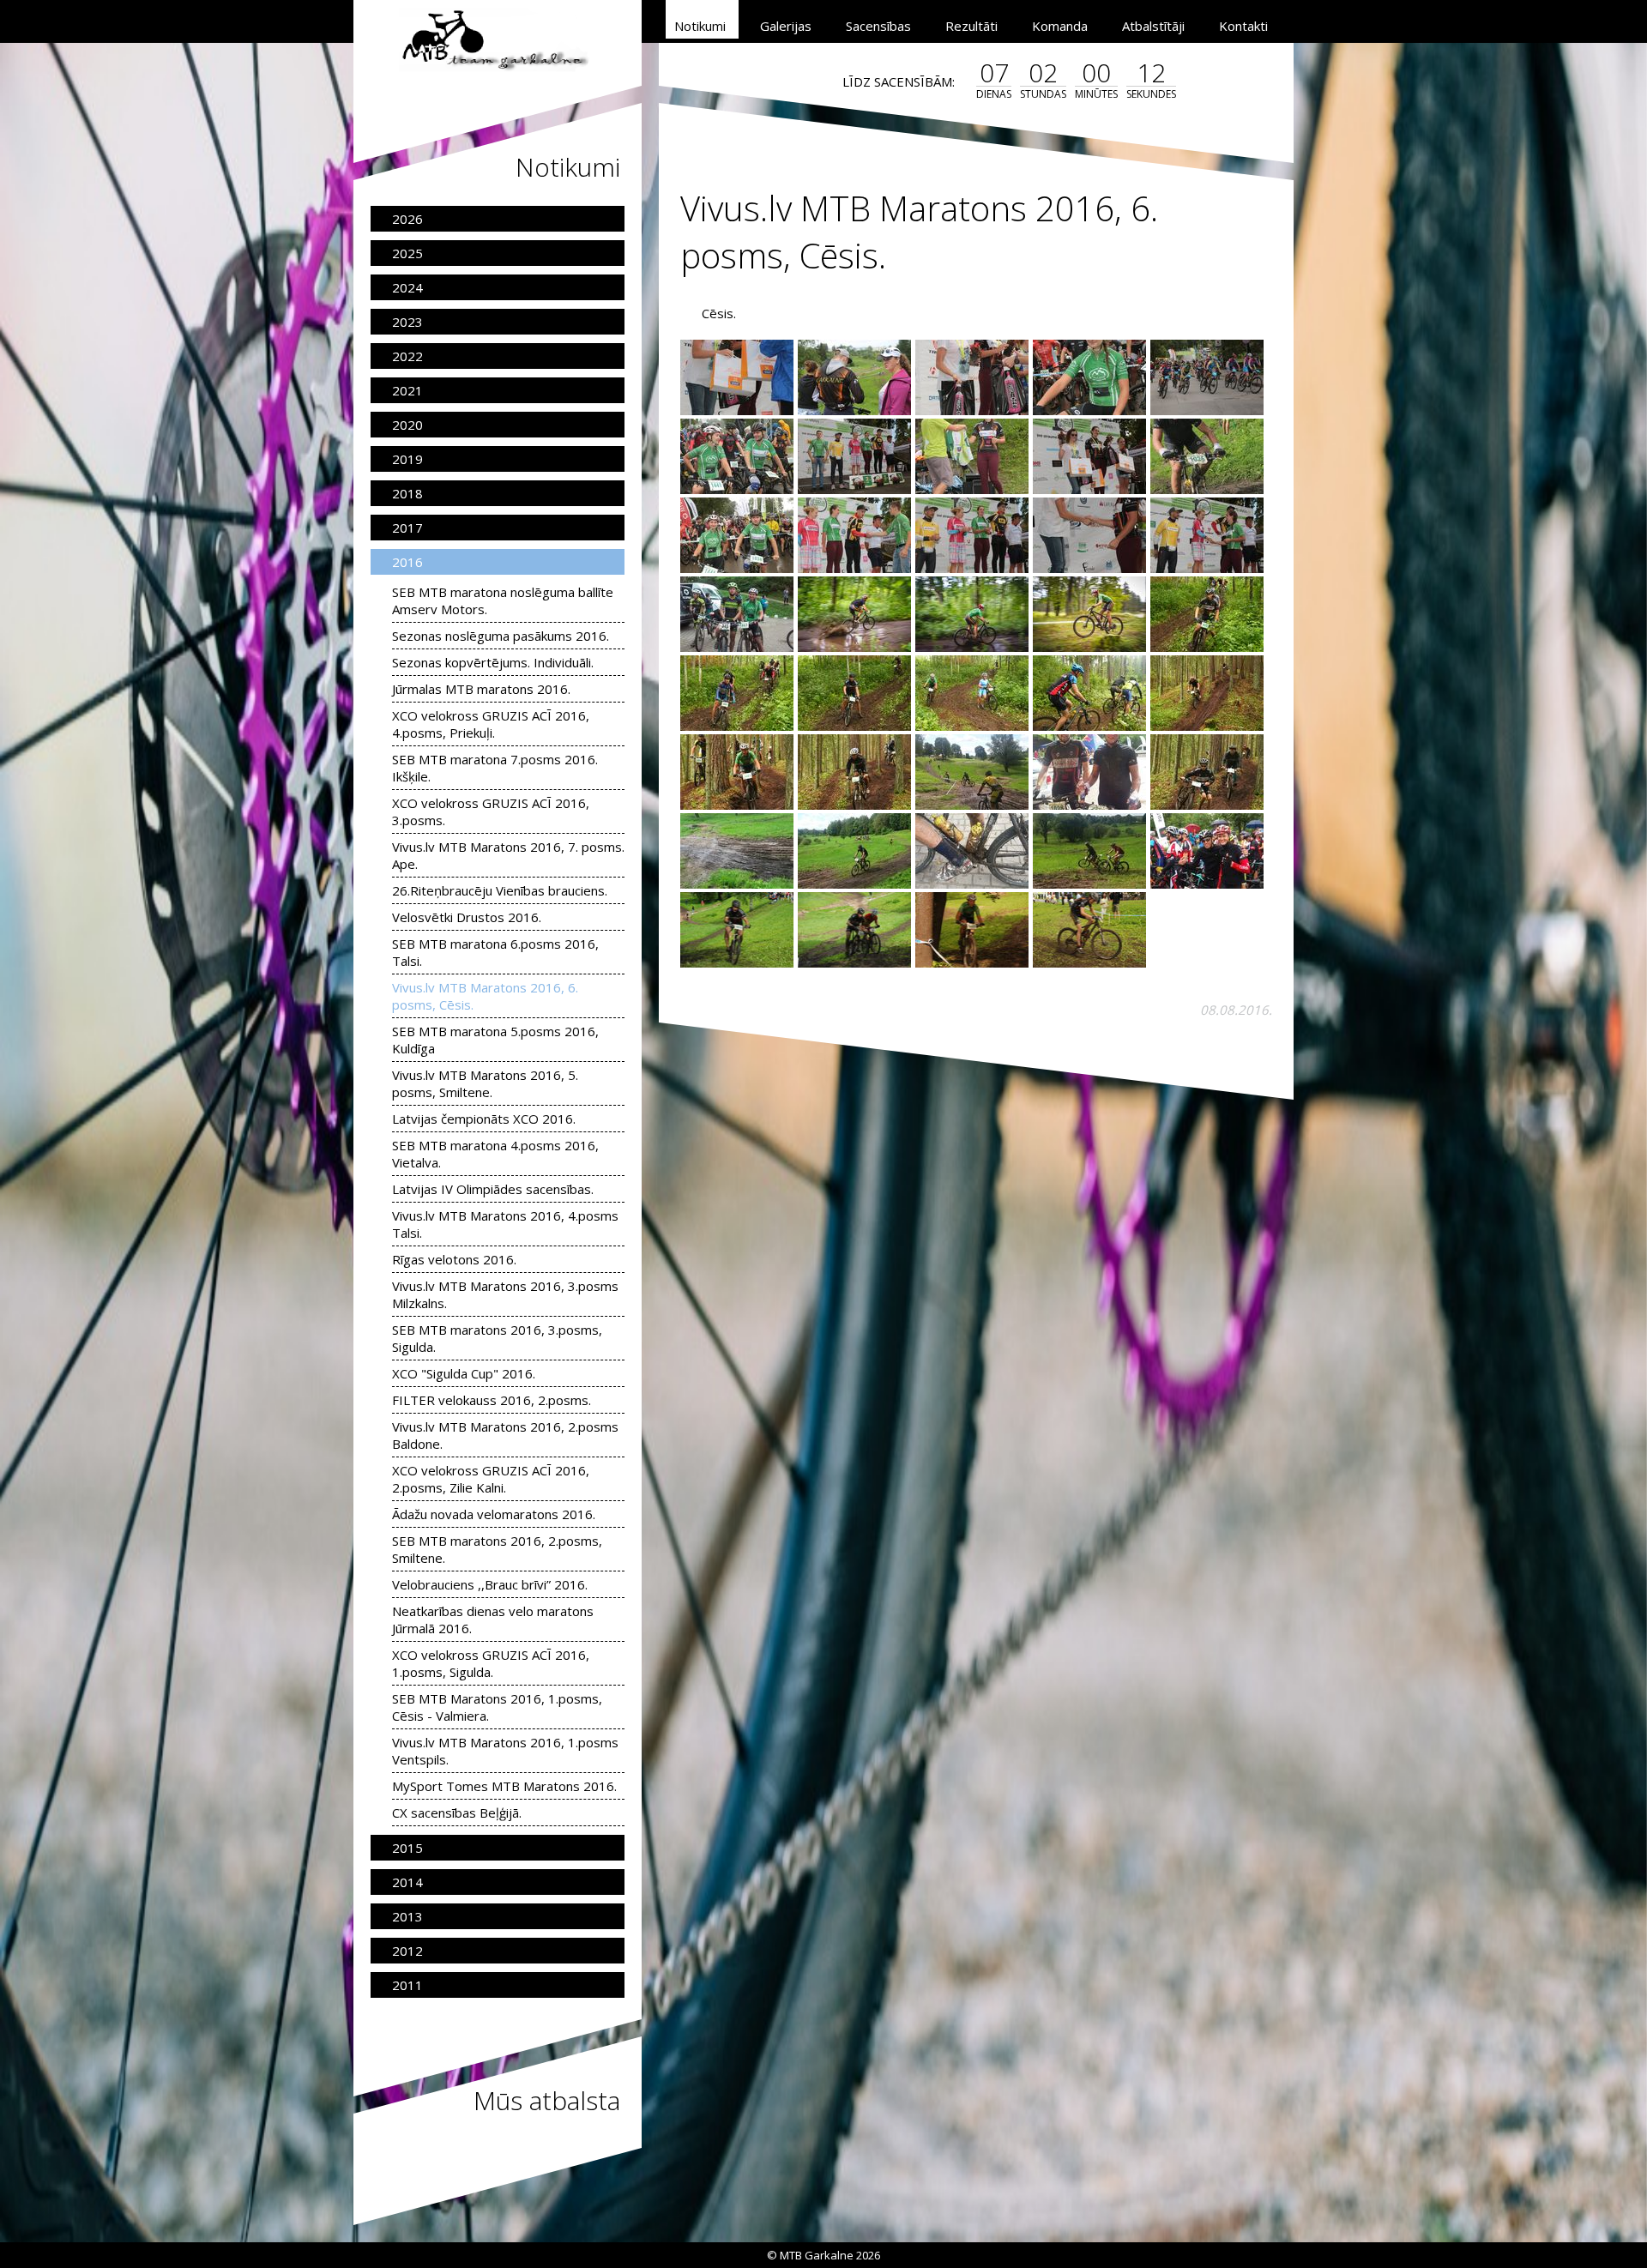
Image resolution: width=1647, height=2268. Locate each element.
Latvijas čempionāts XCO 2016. (484, 1119)
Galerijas (786, 26)
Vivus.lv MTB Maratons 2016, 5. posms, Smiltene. (485, 1083)
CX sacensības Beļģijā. (457, 1813)
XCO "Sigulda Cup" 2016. (464, 1373)
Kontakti (1243, 26)
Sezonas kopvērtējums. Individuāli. (493, 662)
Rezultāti (971, 26)
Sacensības (878, 26)
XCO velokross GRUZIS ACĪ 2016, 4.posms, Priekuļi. (491, 724)
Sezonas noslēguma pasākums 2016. (501, 636)
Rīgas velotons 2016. (454, 1259)
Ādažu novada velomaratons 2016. (494, 1514)
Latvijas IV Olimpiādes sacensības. (493, 1189)
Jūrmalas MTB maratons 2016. (481, 689)
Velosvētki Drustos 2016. (467, 917)
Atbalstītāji (1153, 26)
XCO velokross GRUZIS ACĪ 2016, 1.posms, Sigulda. (491, 1663)
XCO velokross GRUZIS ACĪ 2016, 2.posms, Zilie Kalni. (491, 1479)
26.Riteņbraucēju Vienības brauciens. (500, 890)
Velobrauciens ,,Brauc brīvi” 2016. (490, 1584)
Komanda (1060, 26)
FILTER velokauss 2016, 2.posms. (492, 1400)
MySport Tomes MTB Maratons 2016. (504, 1786)
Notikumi (700, 26)
